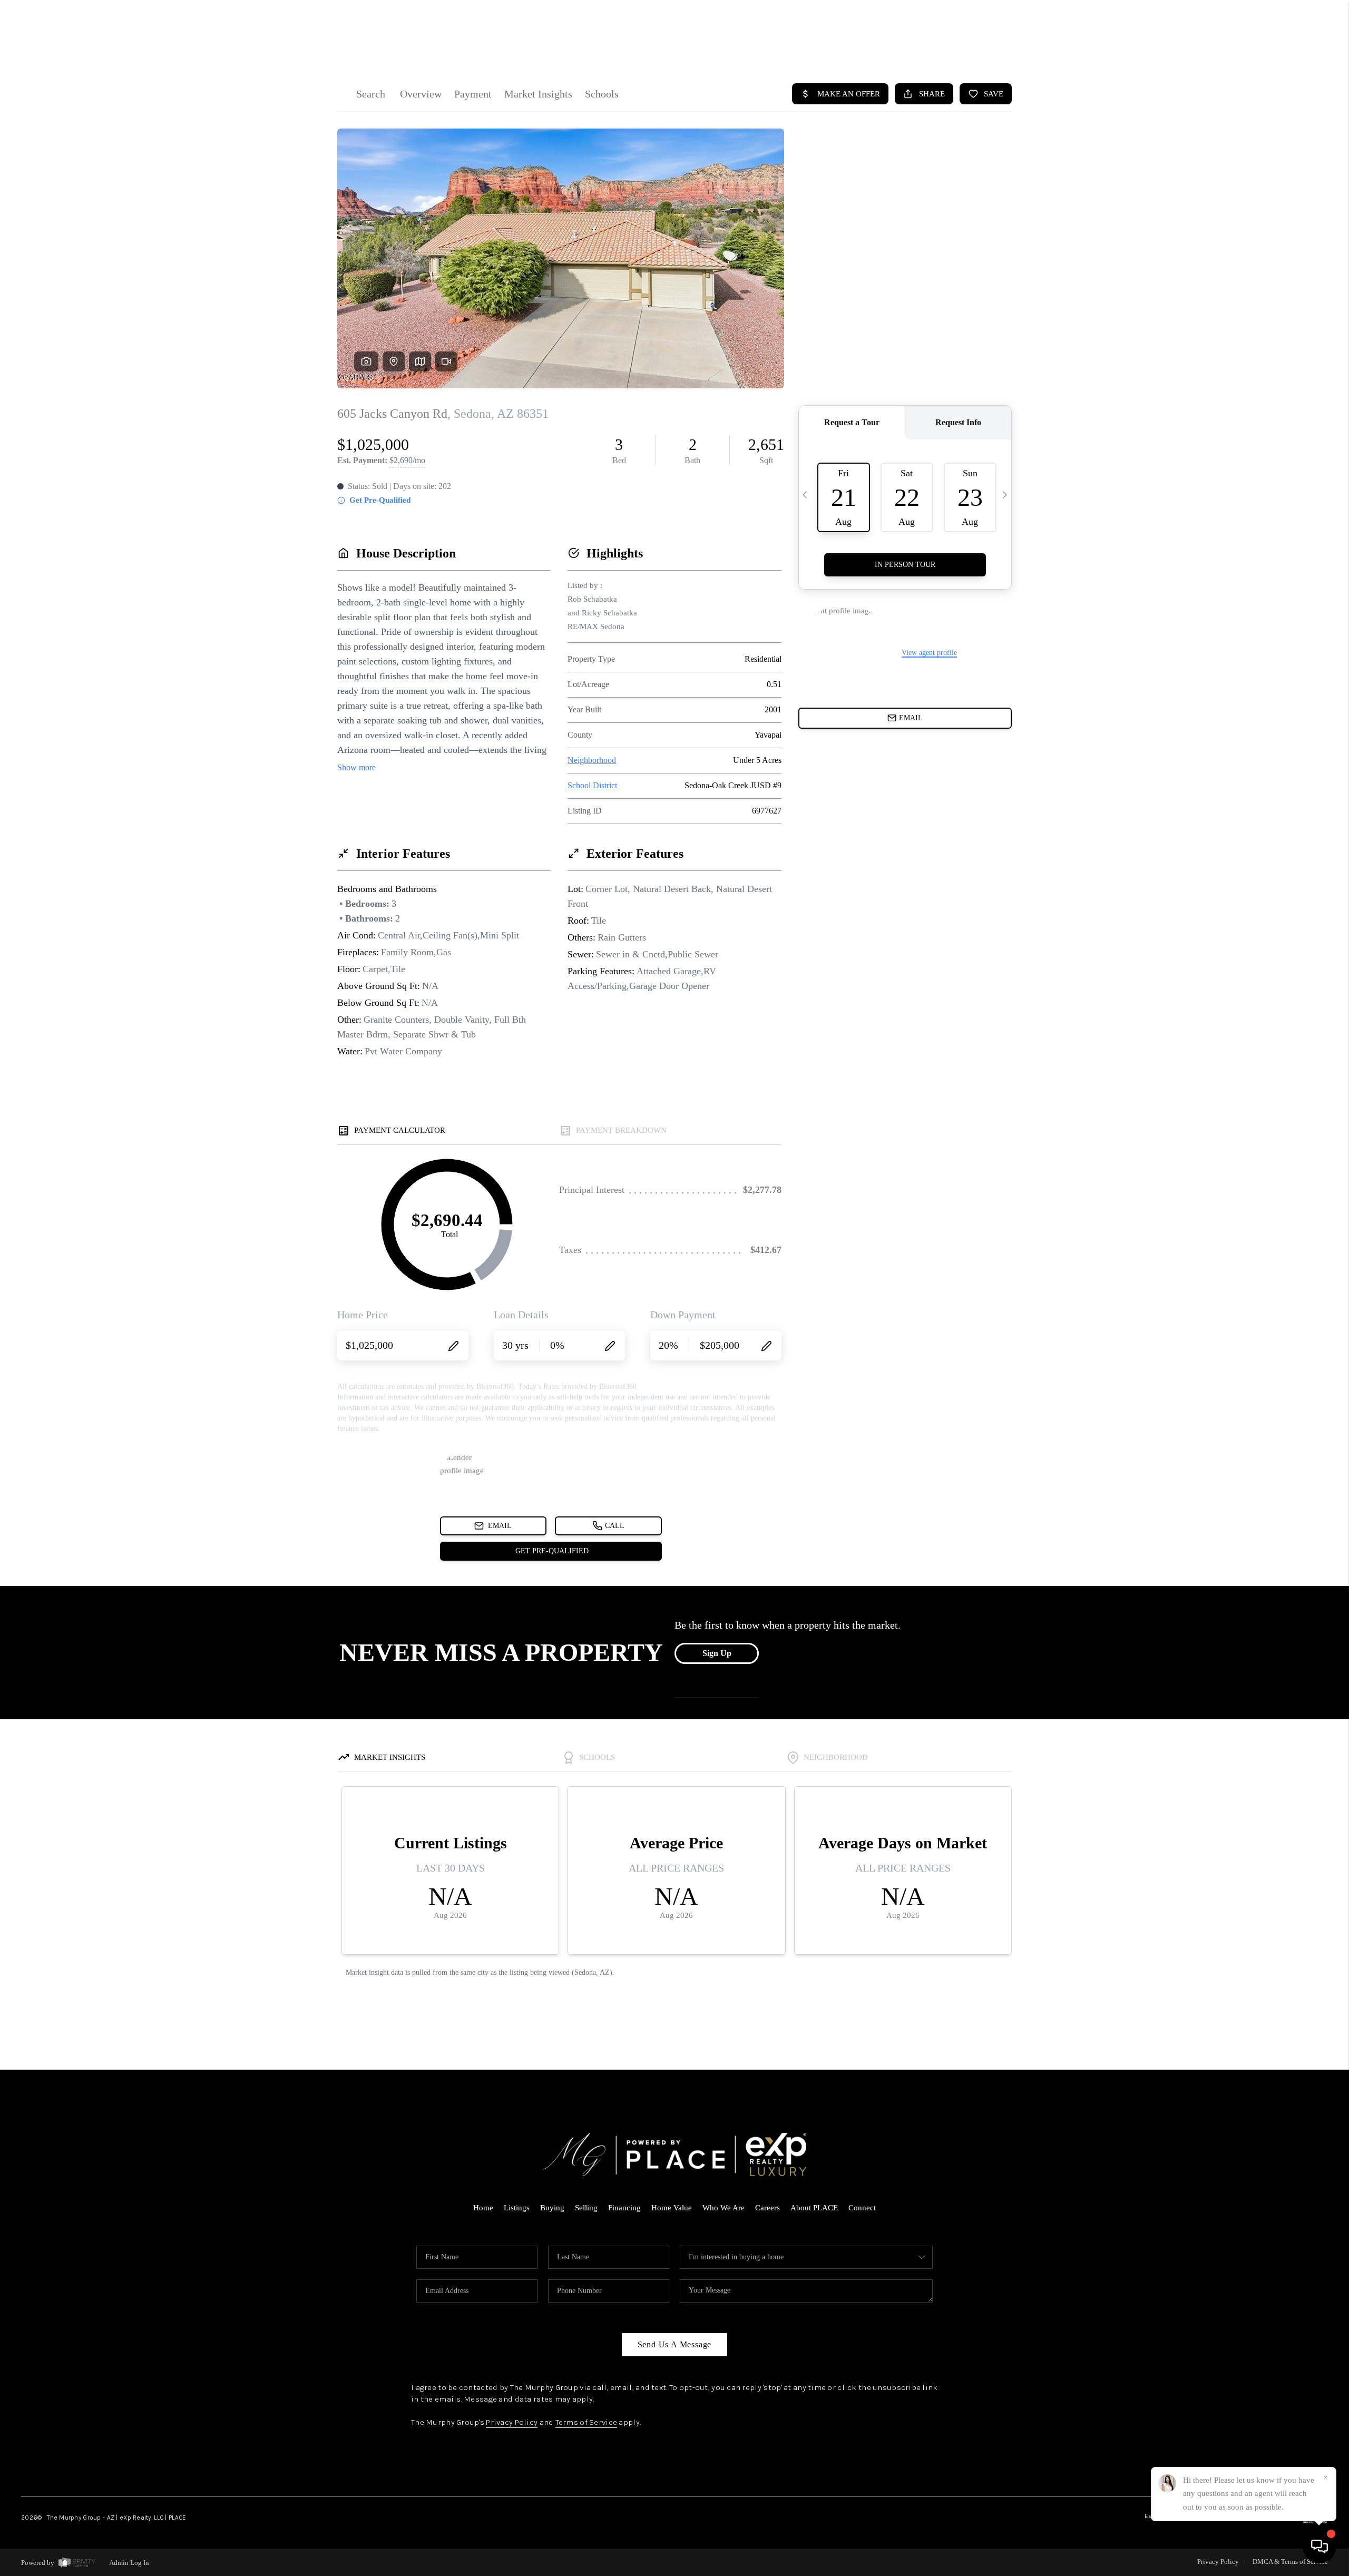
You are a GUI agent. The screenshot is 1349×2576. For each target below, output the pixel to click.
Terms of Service (586, 2422)
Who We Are (724, 2208)
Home (483, 2208)
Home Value (672, 2208)
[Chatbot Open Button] (1319, 2546)
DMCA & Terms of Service (1290, 2562)
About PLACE (814, 2208)
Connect (862, 2208)
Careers (768, 2208)
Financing (624, 2208)
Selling (586, 2208)
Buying (552, 2208)
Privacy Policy (512, 2422)
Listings (517, 2208)
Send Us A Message (675, 2344)
